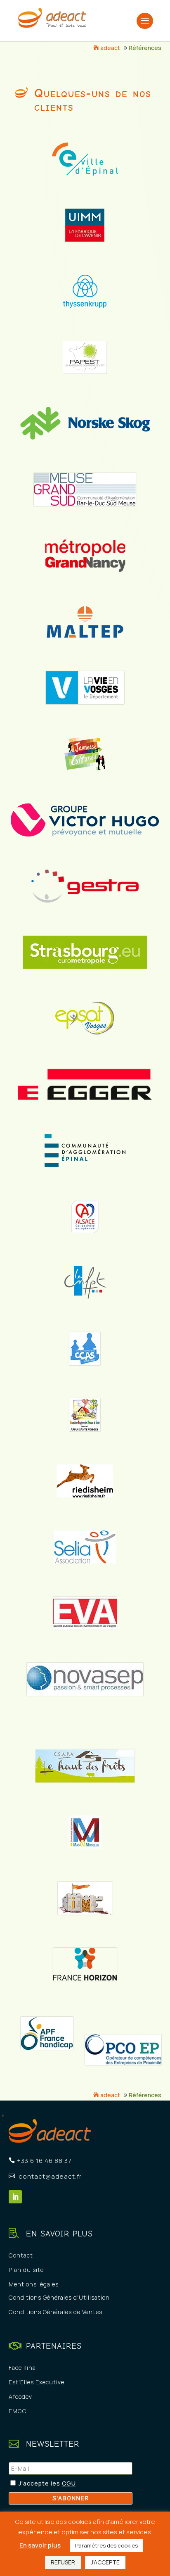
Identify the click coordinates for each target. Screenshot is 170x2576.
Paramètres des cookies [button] (106, 2545)
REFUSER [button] (63, 2562)
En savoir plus (40, 2545)
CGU (69, 2483)
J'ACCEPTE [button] (105, 2562)
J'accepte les (40, 2483)
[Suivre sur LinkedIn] (15, 2197)
